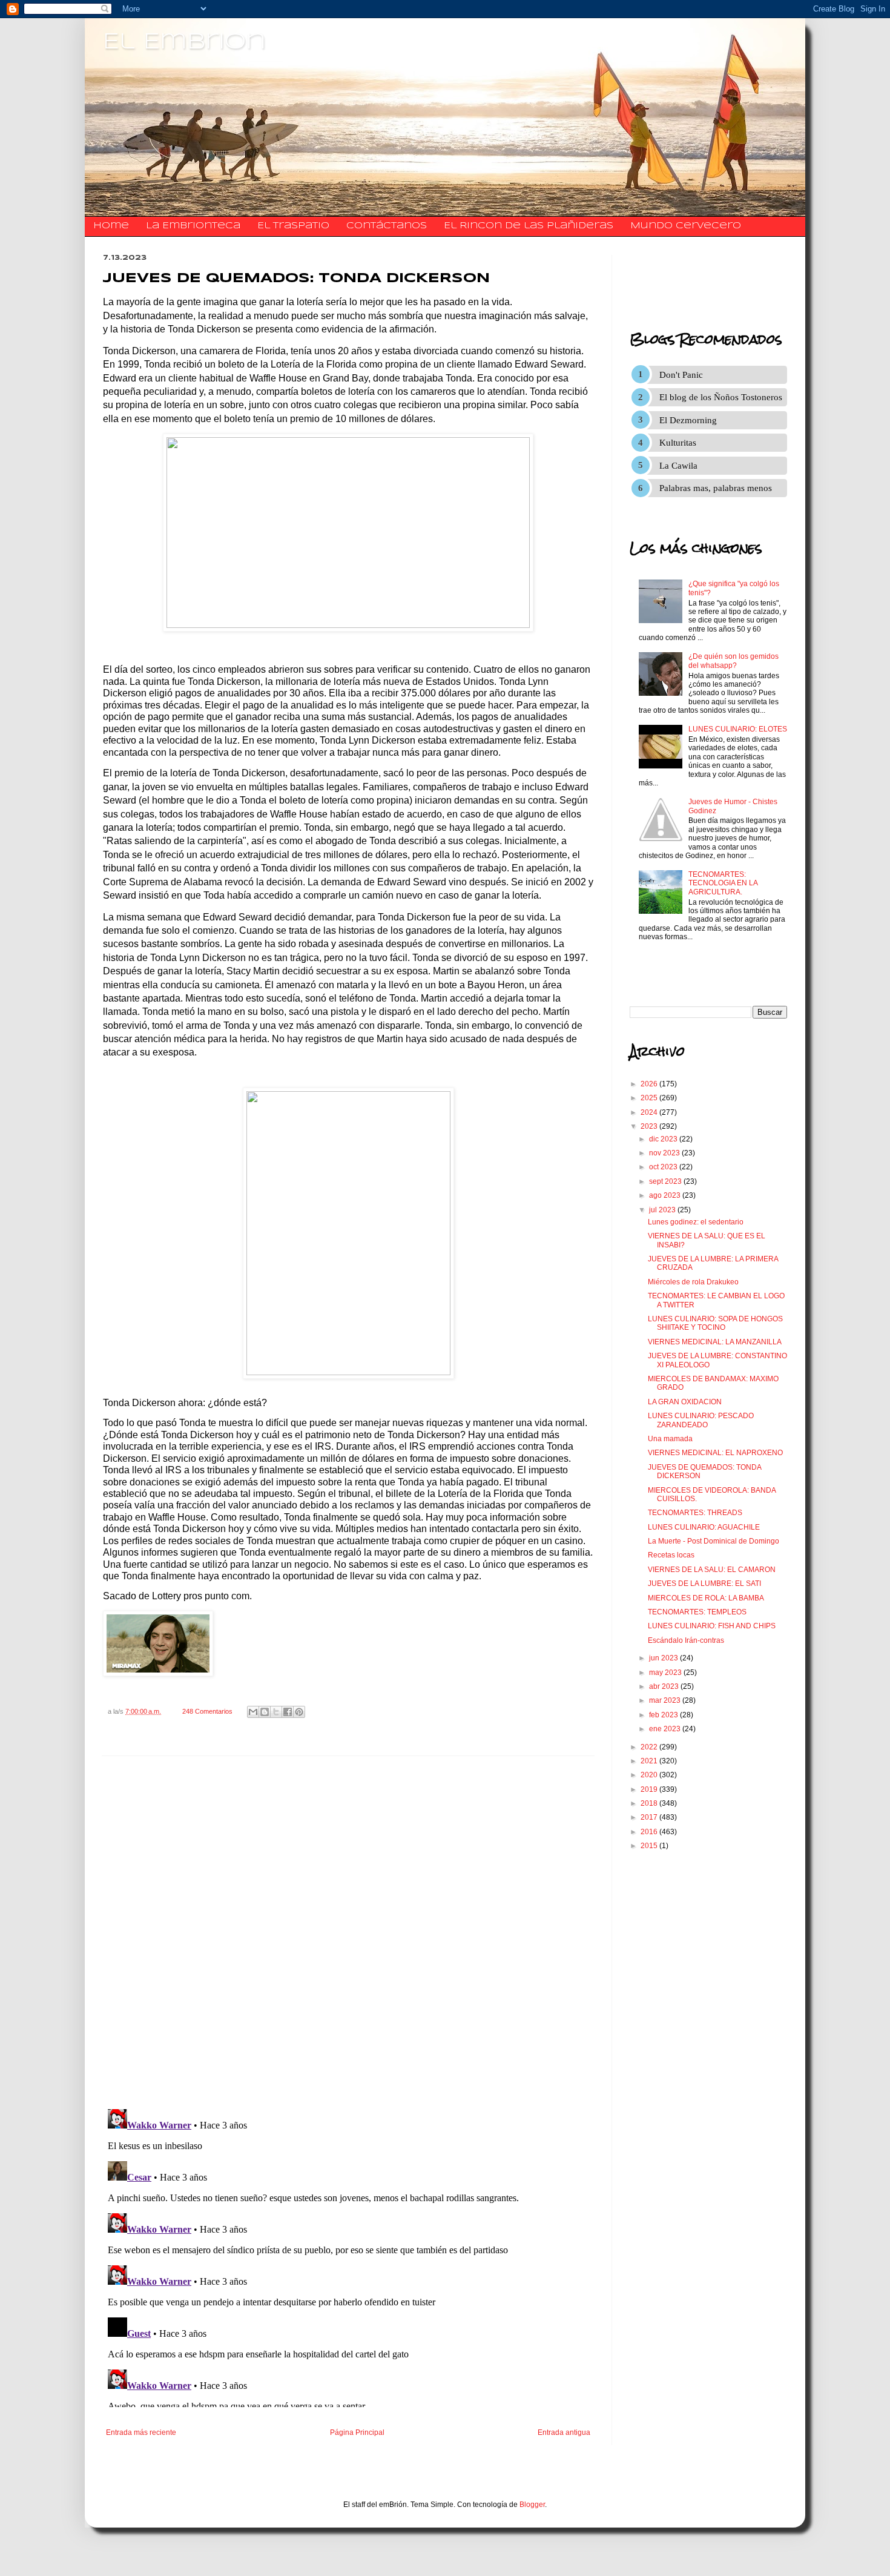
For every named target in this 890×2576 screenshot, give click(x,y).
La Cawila (678, 466)
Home (111, 226)
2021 (650, 1761)
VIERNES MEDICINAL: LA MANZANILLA (715, 1342)
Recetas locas (671, 1555)
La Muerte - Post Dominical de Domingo (714, 1541)
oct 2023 (664, 1167)
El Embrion (184, 42)
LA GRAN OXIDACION (685, 1402)
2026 (650, 1084)
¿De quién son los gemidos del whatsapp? (733, 661)
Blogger (532, 2505)
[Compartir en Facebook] (288, 1712)
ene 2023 (666, 1729)
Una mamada (670, 1439)
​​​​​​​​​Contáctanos (387, 226)
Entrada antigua (564, 2432)
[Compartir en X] (276, 1712)
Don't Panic (681, 375)
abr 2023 (665, 1686)
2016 (650, 1832)
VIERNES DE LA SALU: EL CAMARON (712, 1570)
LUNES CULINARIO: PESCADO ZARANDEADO (701, 1420)
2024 (650, 1112)
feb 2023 (664, 1715)
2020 (650, 1775)
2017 (650, 1817)
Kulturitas (678, 443)
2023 (650, 1126)
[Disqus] (348, 1933)
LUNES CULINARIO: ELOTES (738, 729)
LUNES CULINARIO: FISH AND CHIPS (712, 1626)
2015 (650, 1846)
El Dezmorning (688, 420)
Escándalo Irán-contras (686, 1640)
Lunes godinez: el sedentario (696, 1222)
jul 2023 (663, 1210)
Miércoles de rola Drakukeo (693, 1282)
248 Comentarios (207, 1711)
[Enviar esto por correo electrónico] (253, 1712)
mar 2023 (666, 1700)
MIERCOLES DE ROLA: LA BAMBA (706, 1598)
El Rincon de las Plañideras (529, 226)
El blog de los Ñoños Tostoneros (721, 397)
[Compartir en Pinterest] (299, 1712)
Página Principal (357, 2432)
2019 (650, 1789)
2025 (650, 1098)
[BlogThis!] (265, 1712)
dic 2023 (664, 1139)
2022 (650, 1747)
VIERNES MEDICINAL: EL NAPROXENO (715, 1453)
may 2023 (666, 1673)
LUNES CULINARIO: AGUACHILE (704, 1527)
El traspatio (293, 226)
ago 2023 (666, 1195)
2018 (650, 1803)
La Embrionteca (193, 226)
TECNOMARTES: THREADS (695, 1513)
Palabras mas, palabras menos (716, 488)
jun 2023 (664, 1658)
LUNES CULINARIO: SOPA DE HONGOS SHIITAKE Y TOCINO (715, 1323)
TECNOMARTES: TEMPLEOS (697, 1612)
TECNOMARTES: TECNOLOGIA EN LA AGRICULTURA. (723, 883)
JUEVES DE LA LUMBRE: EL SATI (704, 1584)
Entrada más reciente (141, 2432)
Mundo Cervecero (686, 226)
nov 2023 (665, 1153)
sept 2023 (666, 1181)
